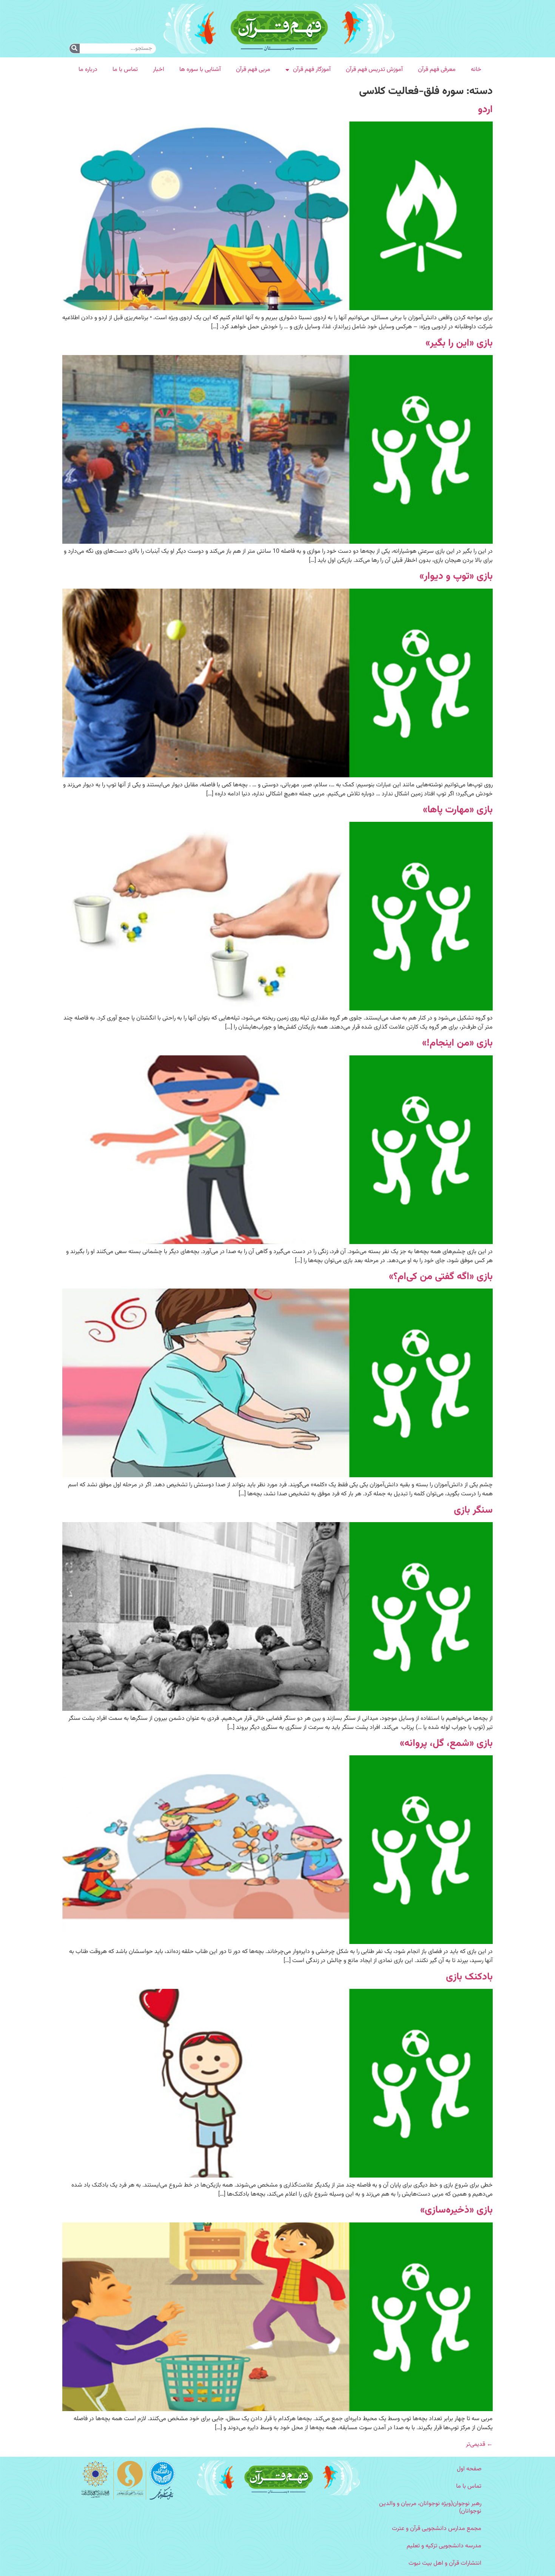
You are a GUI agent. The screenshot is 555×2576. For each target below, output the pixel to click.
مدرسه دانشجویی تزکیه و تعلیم (444, 2546)
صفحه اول (469, 2469)
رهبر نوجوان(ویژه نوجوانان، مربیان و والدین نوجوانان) (430, 2508)
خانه (476, 70)
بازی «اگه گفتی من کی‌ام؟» (441, 1277)
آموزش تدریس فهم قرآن (374, 70)
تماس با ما (125, 70)
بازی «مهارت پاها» (458, 810)
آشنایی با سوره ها (200, 70)
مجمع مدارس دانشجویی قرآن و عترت (437, 2529)
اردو (485, 110)
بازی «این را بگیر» (459, 343)
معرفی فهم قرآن (437, 70)
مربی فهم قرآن (253, 70)
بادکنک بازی (469, 1977)
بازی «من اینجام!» (457, 1043)
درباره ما (88, 70)
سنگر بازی (473, 1510)
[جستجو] (75, 48)
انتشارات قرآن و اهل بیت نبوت (445, 2563)
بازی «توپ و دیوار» (456, 576)
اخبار (159, 70)
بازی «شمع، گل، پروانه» (446, 1743)
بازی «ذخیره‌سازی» (456, 2210)
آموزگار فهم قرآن (312, 70)
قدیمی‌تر (479, 2445)
